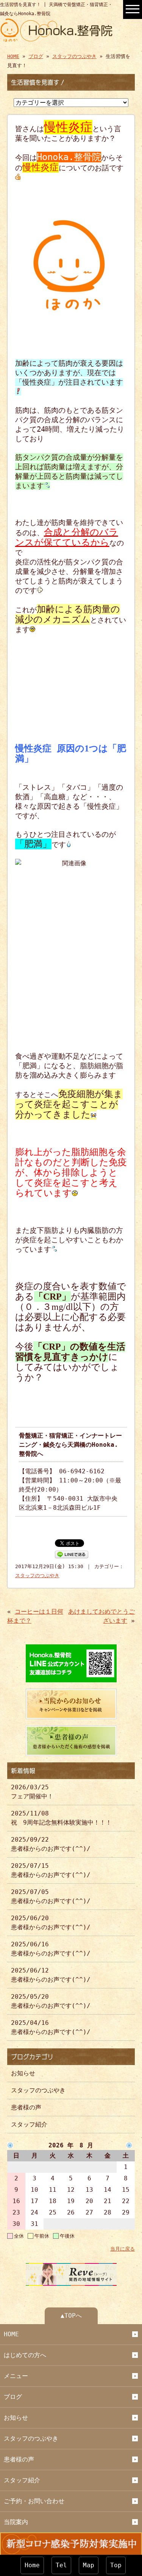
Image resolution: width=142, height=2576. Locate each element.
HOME (13, 56)
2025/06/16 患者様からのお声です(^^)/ (51, 1949)
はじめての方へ (25, 2355)
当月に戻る (122, 2249)
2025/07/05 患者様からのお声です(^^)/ (51, 1896)
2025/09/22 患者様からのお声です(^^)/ (51, 1844)
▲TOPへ (71, 2316)
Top (116, 2565)
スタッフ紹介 (29, 2124)
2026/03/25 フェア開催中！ (32, 1792)
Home (32, 2565)
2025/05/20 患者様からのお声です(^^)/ (51, 2001)
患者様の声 (26, 2107)
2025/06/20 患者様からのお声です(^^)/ (51, 1923)
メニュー (16, 2376)
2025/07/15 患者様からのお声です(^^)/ (51, 1870)
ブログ (36, 56)
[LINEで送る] (72, 1554)
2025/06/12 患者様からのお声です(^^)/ (51, 1975)
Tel (61, 2565)
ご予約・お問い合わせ (34, 2501)
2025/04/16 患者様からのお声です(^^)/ (51, 2027)
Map (89, 2565)
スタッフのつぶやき (74, 56)
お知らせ (23, 2073)
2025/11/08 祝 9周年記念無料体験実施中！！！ (61, 1818)
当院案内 (16, 2522)
